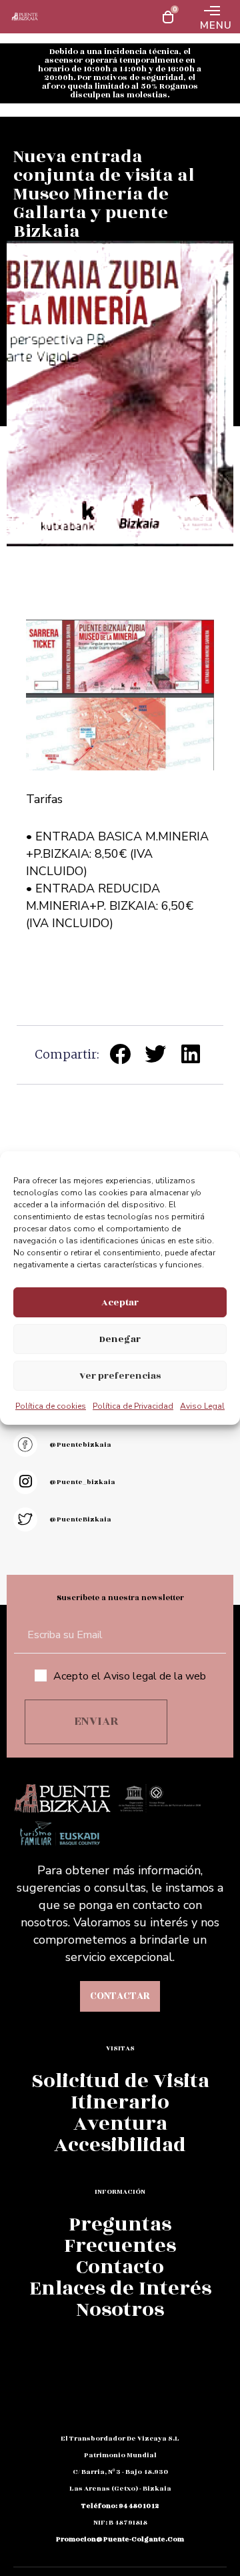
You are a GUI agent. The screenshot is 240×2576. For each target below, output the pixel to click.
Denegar (120, 1339)
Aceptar (120, 1302)
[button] (120, 1054)
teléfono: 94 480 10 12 (120, 2506)
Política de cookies (51, 1406)
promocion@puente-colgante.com (120, 2539)
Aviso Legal (202, 1406)
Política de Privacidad (133, 1406)
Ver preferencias (120, 1376)
